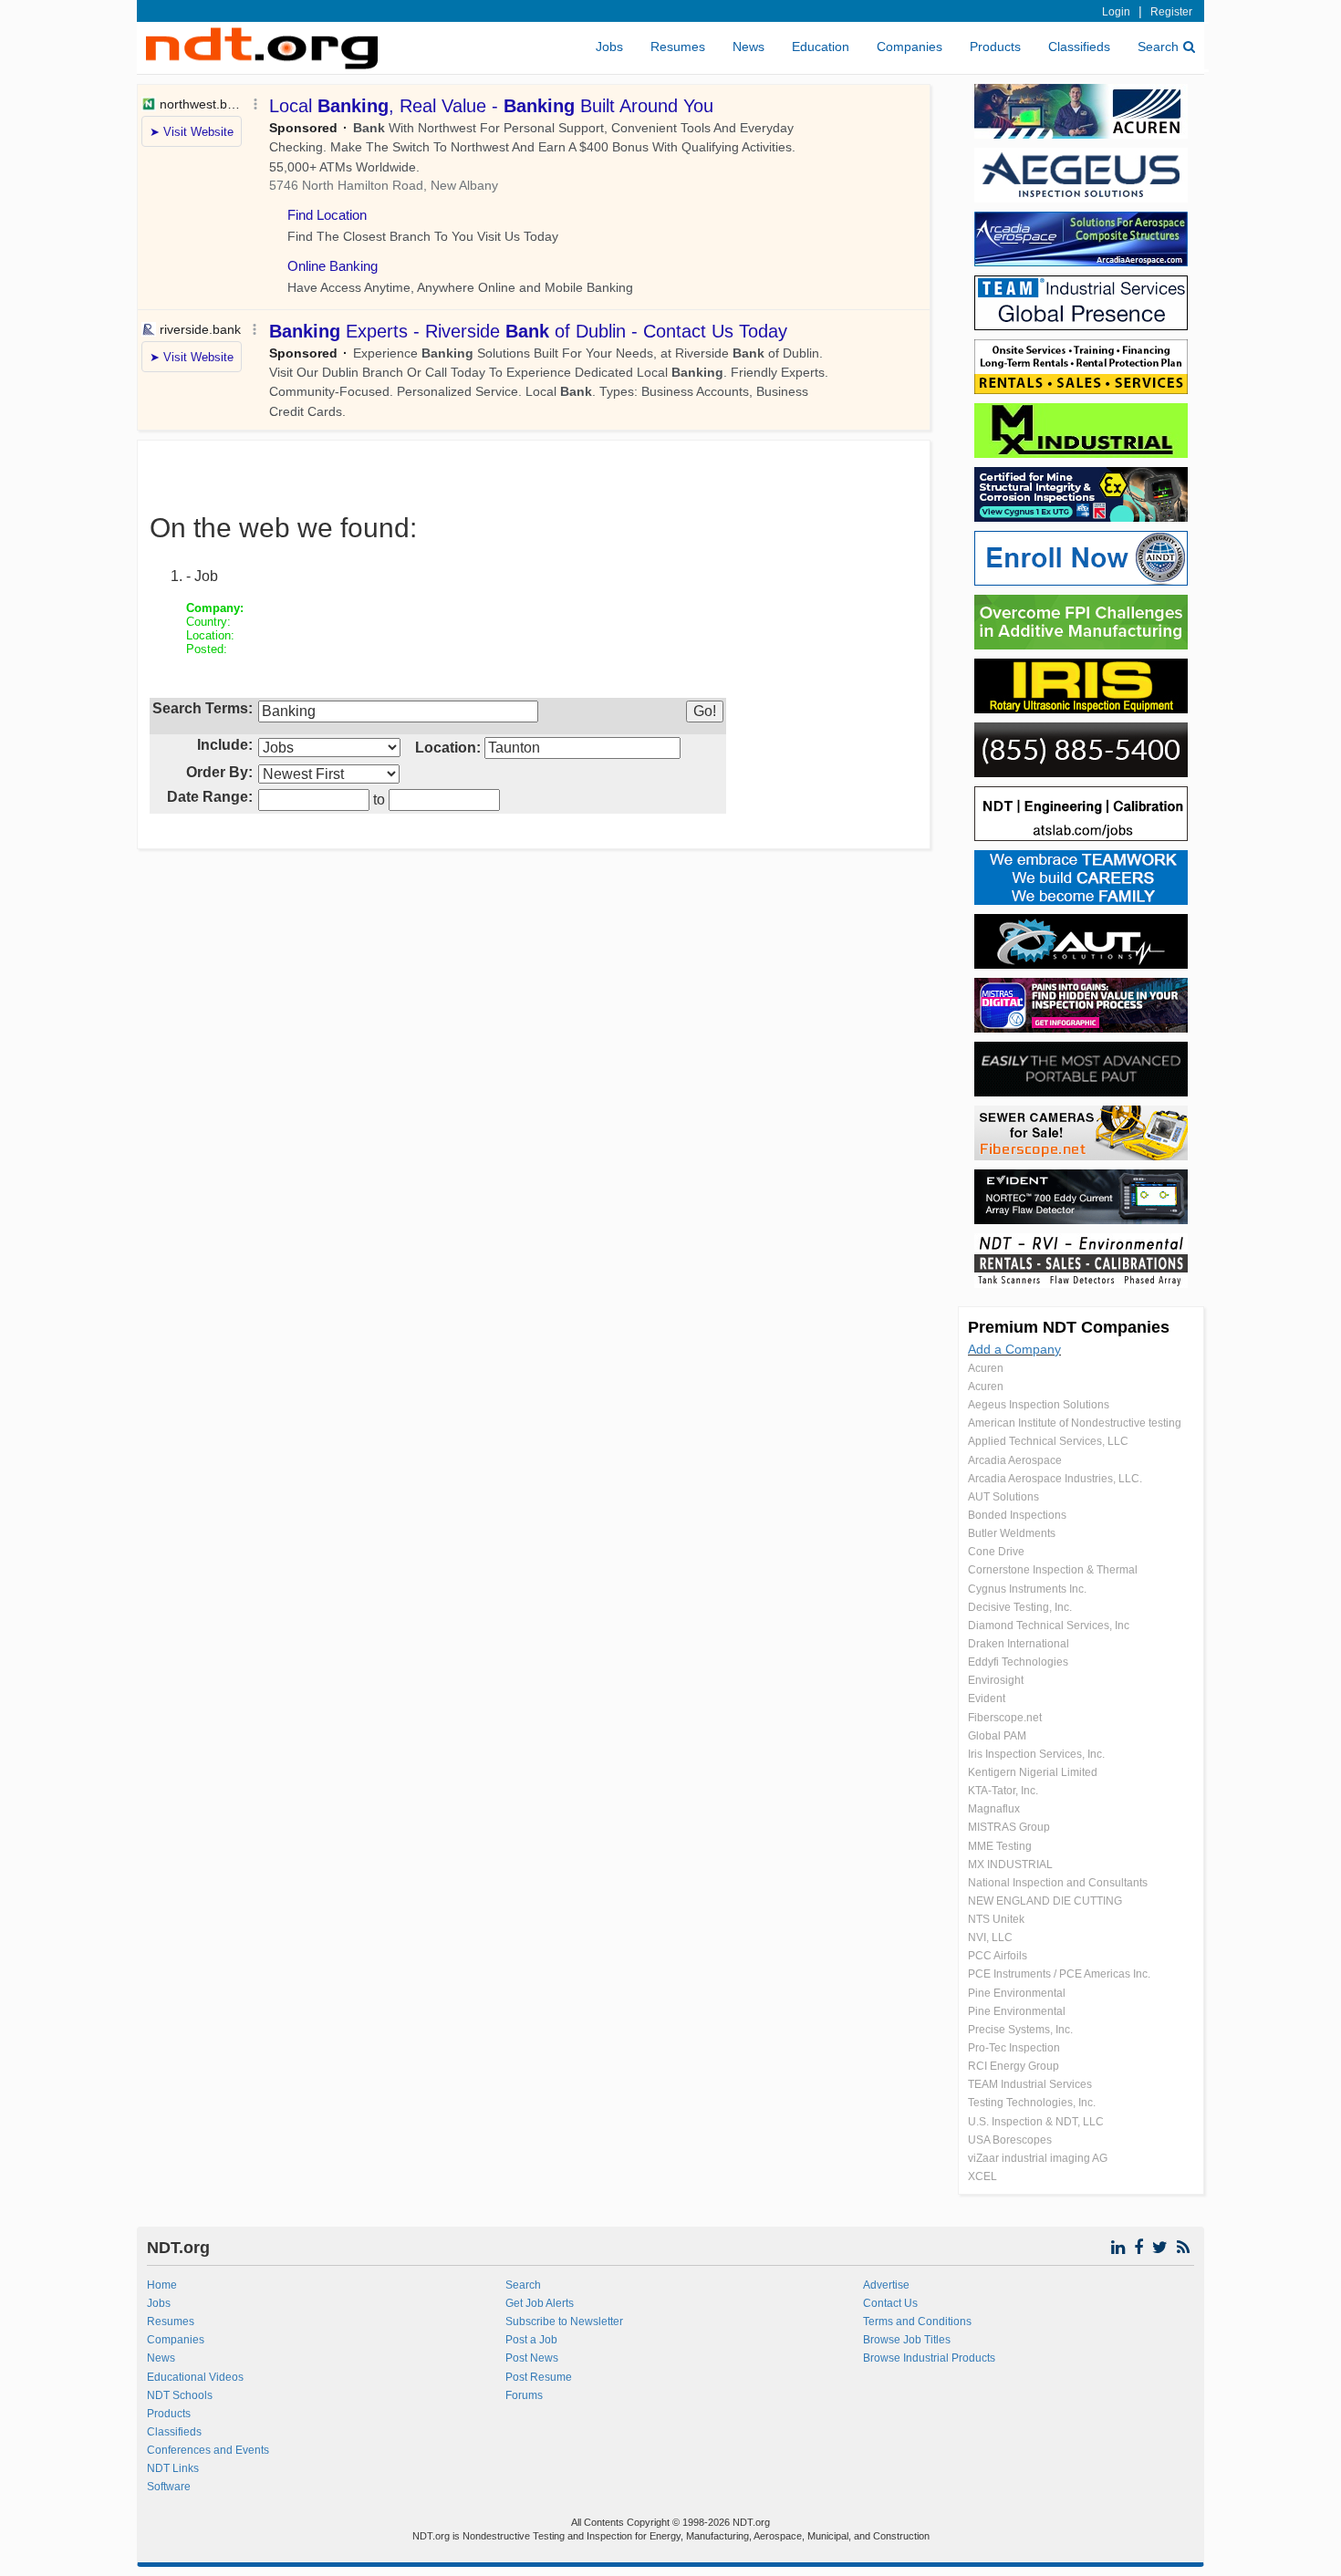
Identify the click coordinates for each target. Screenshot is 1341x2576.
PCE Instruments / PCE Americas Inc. (1059, 1974)
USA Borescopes (1010, 2140)
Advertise (886, 2285)
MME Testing (1000, 1846)
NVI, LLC (990, 1937)
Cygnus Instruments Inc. (1027, 1589)
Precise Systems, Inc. (1020, 2030)
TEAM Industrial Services (1030, 2084)
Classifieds (1079, 47)
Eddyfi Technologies (1018, 1662)
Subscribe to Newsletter (564, 2322)
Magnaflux (994, 1809)
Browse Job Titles (907, 2340)
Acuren (986, 1368)
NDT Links (173, 2468)
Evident (987, 1698)
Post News (532, 2358)
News (748, 47)
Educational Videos (195, 2377)
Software (169, 2487)
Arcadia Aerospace (1015, 1460)
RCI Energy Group (1014, 2066)
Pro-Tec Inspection (1014, 2048)
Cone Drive (996, 1552)
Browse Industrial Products (929, 2358)
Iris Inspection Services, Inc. (1036, 1754)
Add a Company (1014, 1349)
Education (821, 47)
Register (1171, 12)
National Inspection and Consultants (1058, 1883)
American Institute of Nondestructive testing (1075, 1423)
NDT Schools (180, 2395)
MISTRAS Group (1009, 1827)
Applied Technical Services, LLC (1048, 1441)
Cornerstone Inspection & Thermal (1053, 1570)
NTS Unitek (996, 1919)
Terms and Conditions (917, 2322)
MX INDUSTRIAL (1010, 1864)
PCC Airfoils (998, 1956)
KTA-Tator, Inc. (1003, 1791)
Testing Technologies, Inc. (1032, 2103)
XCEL (982, 2176)
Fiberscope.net (1005, 1718)
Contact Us (890, 2303)
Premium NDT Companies (1069, 1327)
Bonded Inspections (1017, 1515)
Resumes (678, 47)
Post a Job (531, 2340)
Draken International (1019, 1644)
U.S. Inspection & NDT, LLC (1036, 2122)
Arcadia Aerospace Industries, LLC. (1055, 1479)
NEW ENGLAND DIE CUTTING (1045, 1901)
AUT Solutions (1003, 1497)
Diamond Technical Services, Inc (1049, 1626)
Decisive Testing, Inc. (1020, 1607)
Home (162, 2285)
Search (1158, 47)
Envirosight (996, 1680)
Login (1116, 12)
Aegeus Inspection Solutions (1039, 1405)
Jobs (609, 47)
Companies (910, 47)
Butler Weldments (1012, 1533)
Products (995, 47)
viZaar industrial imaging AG (1038, 2158)
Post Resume (539, 2377)
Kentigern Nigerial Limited (1033, 1772)
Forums (524, 2395)
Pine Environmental (1017, 1993)
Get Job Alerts (540, 2303)
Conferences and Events (208, 2450)
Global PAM (997, 1736)
